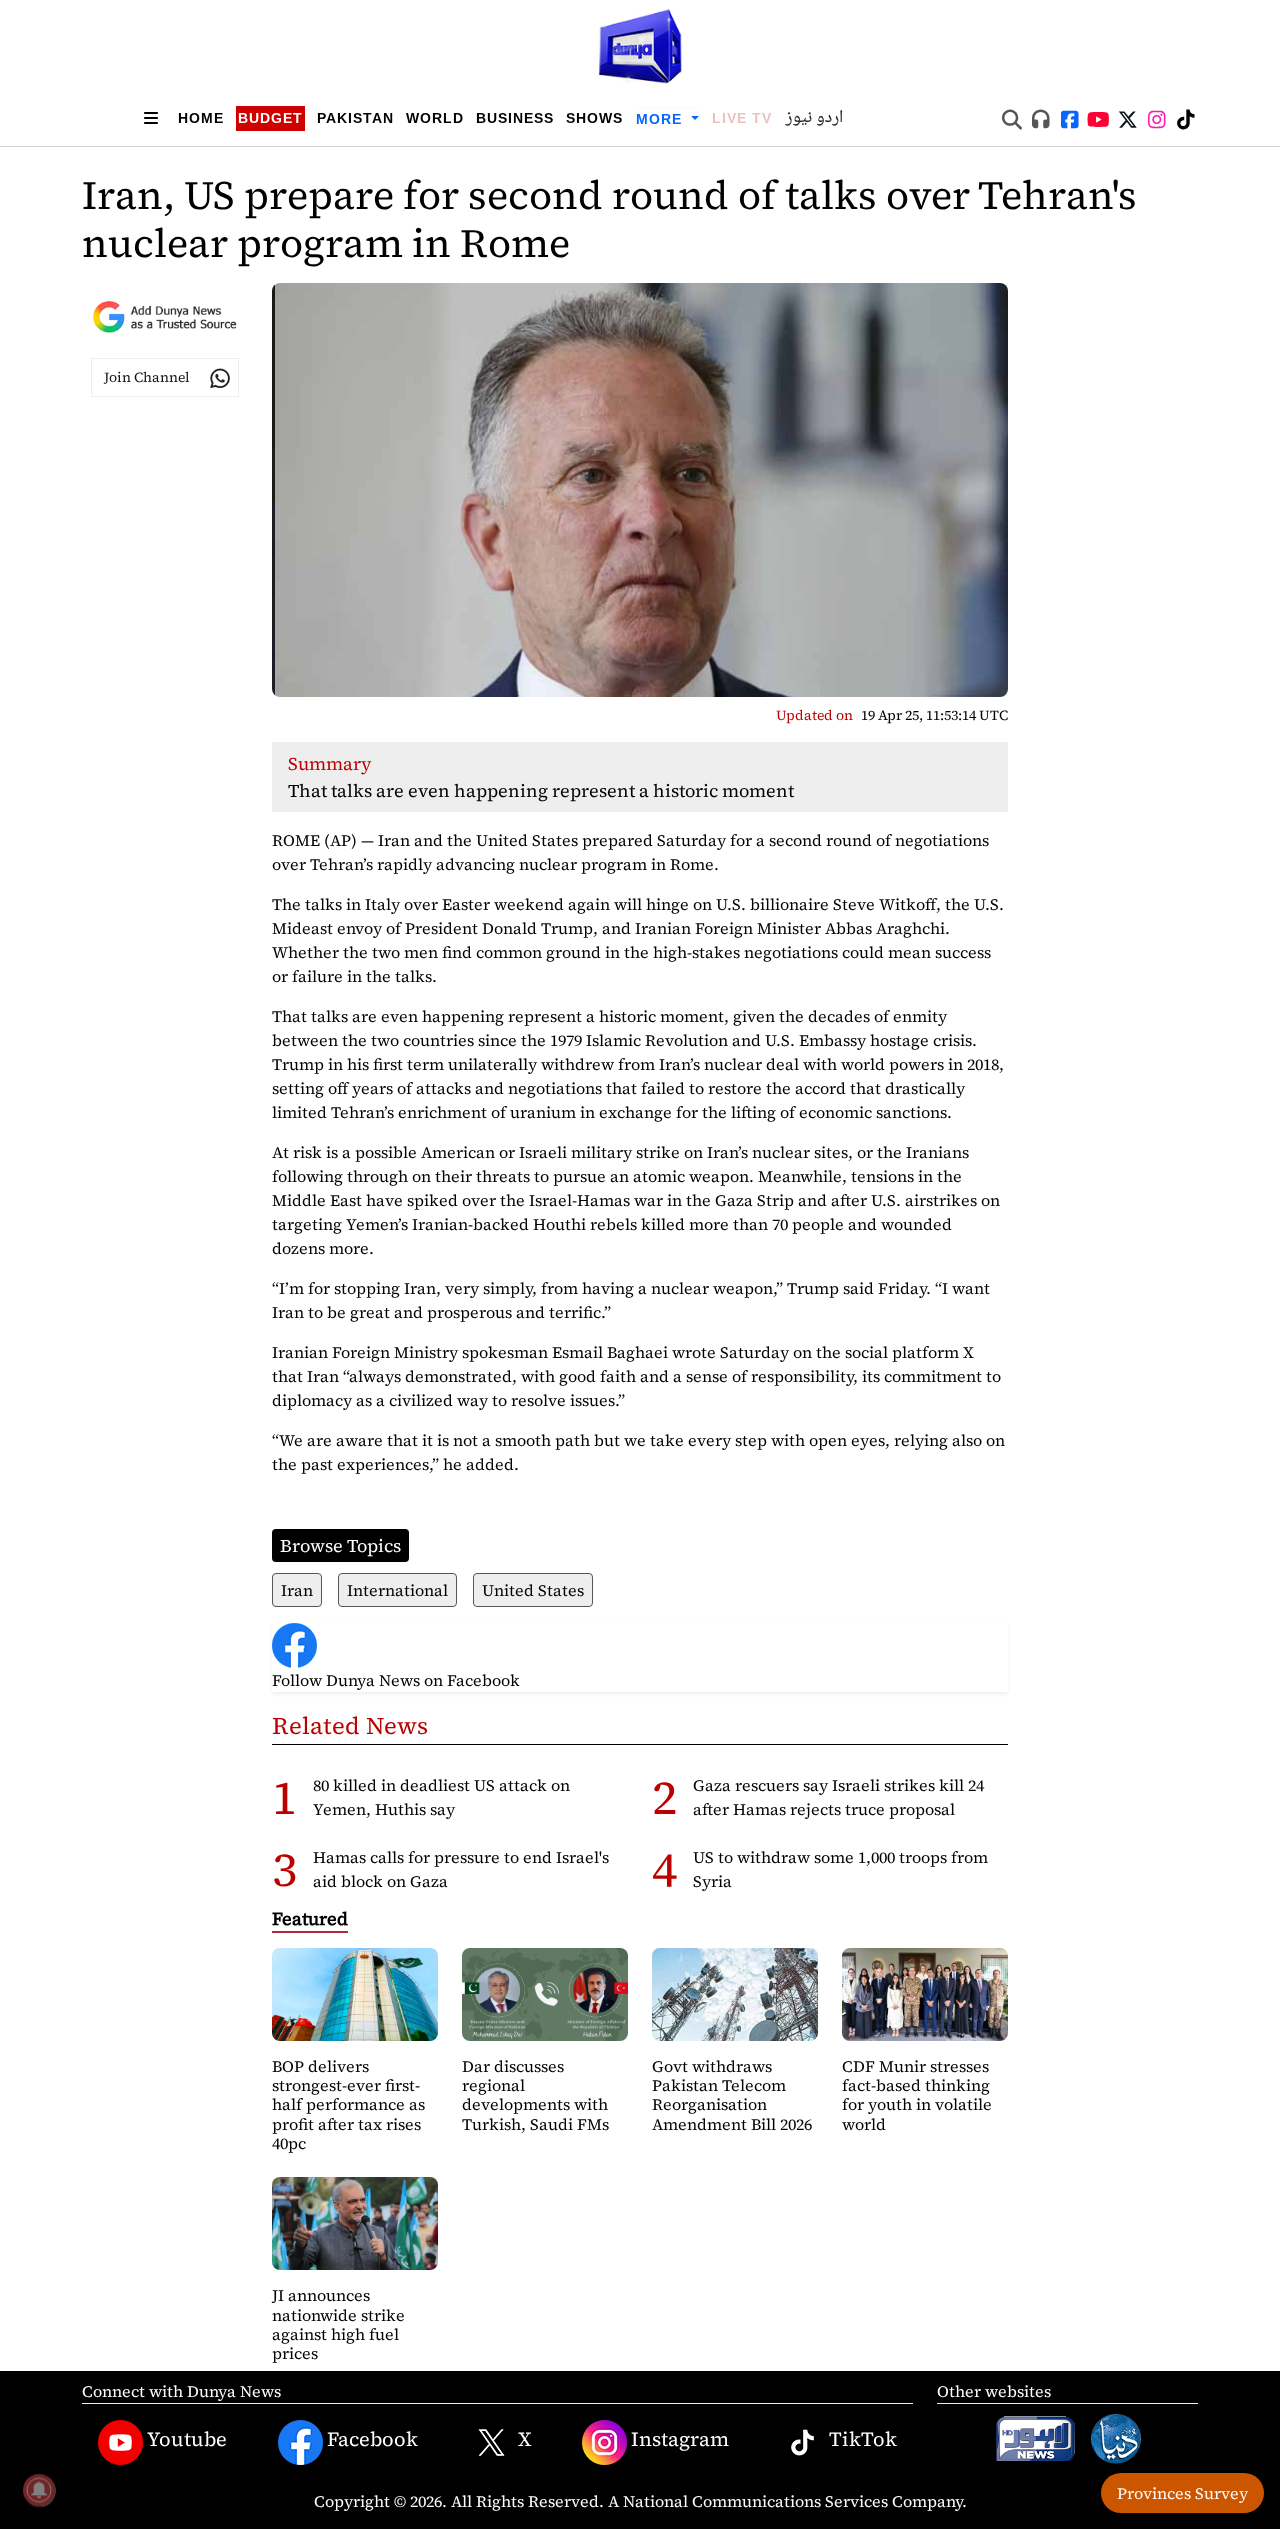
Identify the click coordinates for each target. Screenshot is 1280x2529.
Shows (594, 118)
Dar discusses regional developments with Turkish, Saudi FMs (535, 2095)
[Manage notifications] (39, 2490)
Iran (297, 1590)
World (435, 118)
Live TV (742, 118)
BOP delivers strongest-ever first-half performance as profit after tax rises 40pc (348, 2104)
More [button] (661, 119)
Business (515, 118)
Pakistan (355, 118)
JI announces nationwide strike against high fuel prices (338, 2324)
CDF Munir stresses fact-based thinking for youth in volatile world (917, 2095)
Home (201, 118)
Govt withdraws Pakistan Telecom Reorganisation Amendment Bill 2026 (732, 2095)
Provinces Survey (1182, 2493)
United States (533, 1590)
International (397, 1590)
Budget (270, 118)
